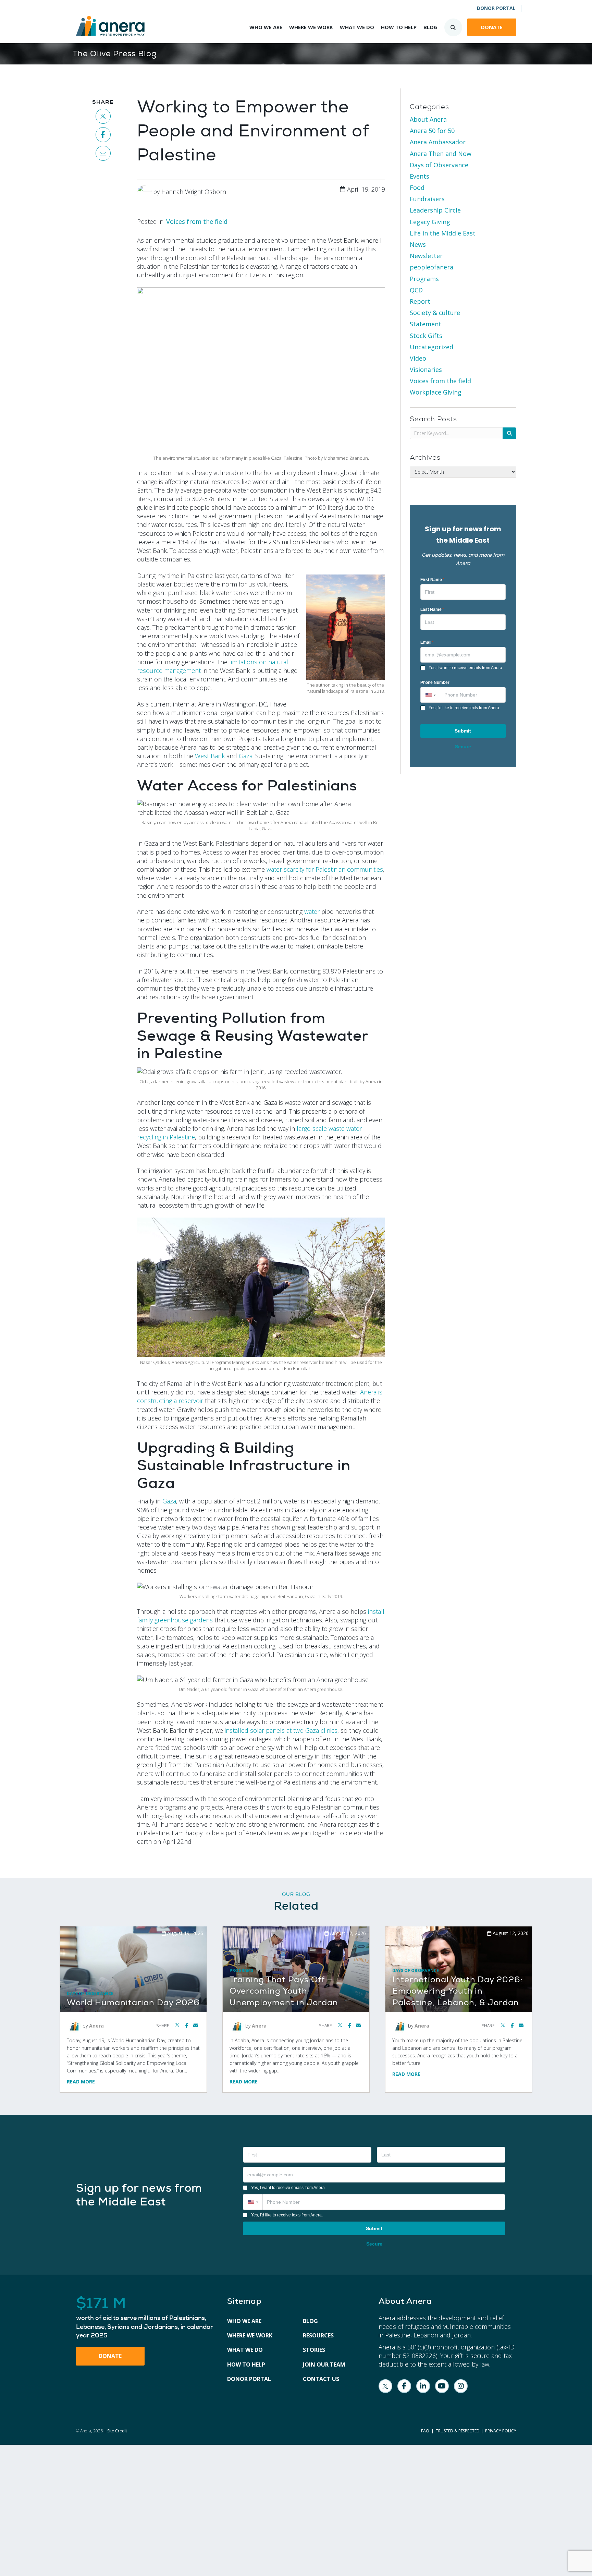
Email (427, 642)
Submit (463, 731)
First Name (432, 580)
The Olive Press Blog (115, 54)
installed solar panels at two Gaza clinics (281, 1730)
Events (420, 176)
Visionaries (426, 370)
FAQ (425, 2431)
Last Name (432, 609)
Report (420, 301)
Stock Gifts (426, 336)
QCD (416, 290)
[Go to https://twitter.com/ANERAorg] (385, 2386)
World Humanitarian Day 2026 (133, 2003)
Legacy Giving (430, 222)
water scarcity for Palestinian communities (325, 869)
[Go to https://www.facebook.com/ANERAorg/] (404, 2386)
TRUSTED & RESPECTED (458, 2431)
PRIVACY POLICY (501, 2431)
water (312, 911)
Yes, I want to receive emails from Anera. (466, 668)
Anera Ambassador (438, 142)
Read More (81, 2082)
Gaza (246, 756)
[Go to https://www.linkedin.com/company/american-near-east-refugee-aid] (423, 2386)
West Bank (210, 756)
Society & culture (435, 313)
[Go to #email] (103, 153)
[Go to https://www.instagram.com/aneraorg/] (461, 2386)
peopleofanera (431, 267)
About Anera (428, 119)
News (418, 244)
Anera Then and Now (441, 154)
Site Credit (117, 2431)
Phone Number (435, 682)
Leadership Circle (435, 210)
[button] (430, 695)
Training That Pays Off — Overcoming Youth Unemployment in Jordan (284, 1991)
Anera (96, 2025)
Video (418, 358)
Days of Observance (439, 165)
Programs (424, 279)
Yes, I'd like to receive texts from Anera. (464, 708)
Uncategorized (431, 347)
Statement (425, 324)
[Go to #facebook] (103, 135)
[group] (145, 2318)
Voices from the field (197, 221)
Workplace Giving (436, 392)
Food (417, 188)
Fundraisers (427, 199)
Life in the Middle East (443, 233)
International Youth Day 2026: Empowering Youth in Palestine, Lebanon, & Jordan (458, 1991)
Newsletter (426, 256)
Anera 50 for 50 (432, 131)
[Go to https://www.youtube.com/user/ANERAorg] (442, 2386)
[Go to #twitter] (103, 116)
